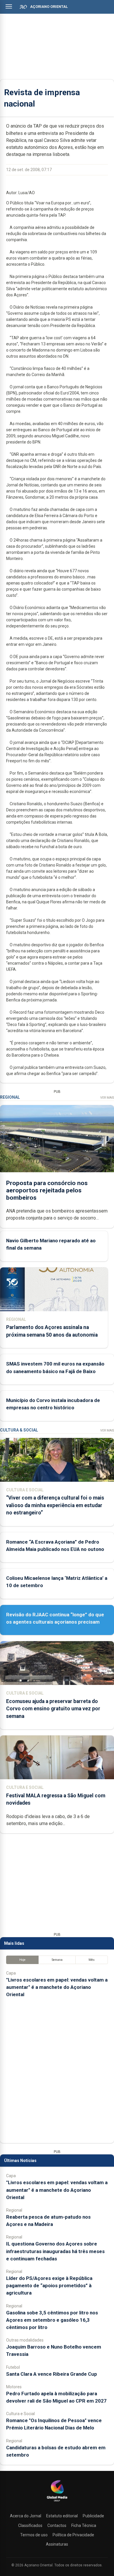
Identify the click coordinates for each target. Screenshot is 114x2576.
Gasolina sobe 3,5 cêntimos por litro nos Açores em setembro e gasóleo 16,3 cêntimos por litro (52, 2320)
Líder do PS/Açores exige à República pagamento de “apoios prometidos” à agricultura (49, 2285)
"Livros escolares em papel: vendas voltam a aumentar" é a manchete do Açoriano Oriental (57, 1987)
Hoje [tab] (22, 1960)
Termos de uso (34, 2535)
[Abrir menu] (9, 6)
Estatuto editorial (62, 2516)
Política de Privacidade (73, 2535)
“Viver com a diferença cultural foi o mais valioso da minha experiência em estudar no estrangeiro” (55, 1505)
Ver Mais (107, 1098)
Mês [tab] (92, 1960)
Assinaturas (57, 2544)
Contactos (57, 2525)
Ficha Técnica (84, 2525)
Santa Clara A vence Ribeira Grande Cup (52, 2374)
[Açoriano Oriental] (57, 2502)
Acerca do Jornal (26, 2516)
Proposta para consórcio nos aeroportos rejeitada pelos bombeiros (47, 1190)
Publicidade (93, 2516)
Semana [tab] (57, 1960)
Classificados (30, 2525)
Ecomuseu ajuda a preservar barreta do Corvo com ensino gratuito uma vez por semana (53, 1709)
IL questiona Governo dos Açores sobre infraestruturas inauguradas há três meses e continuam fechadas (55, 2251)
